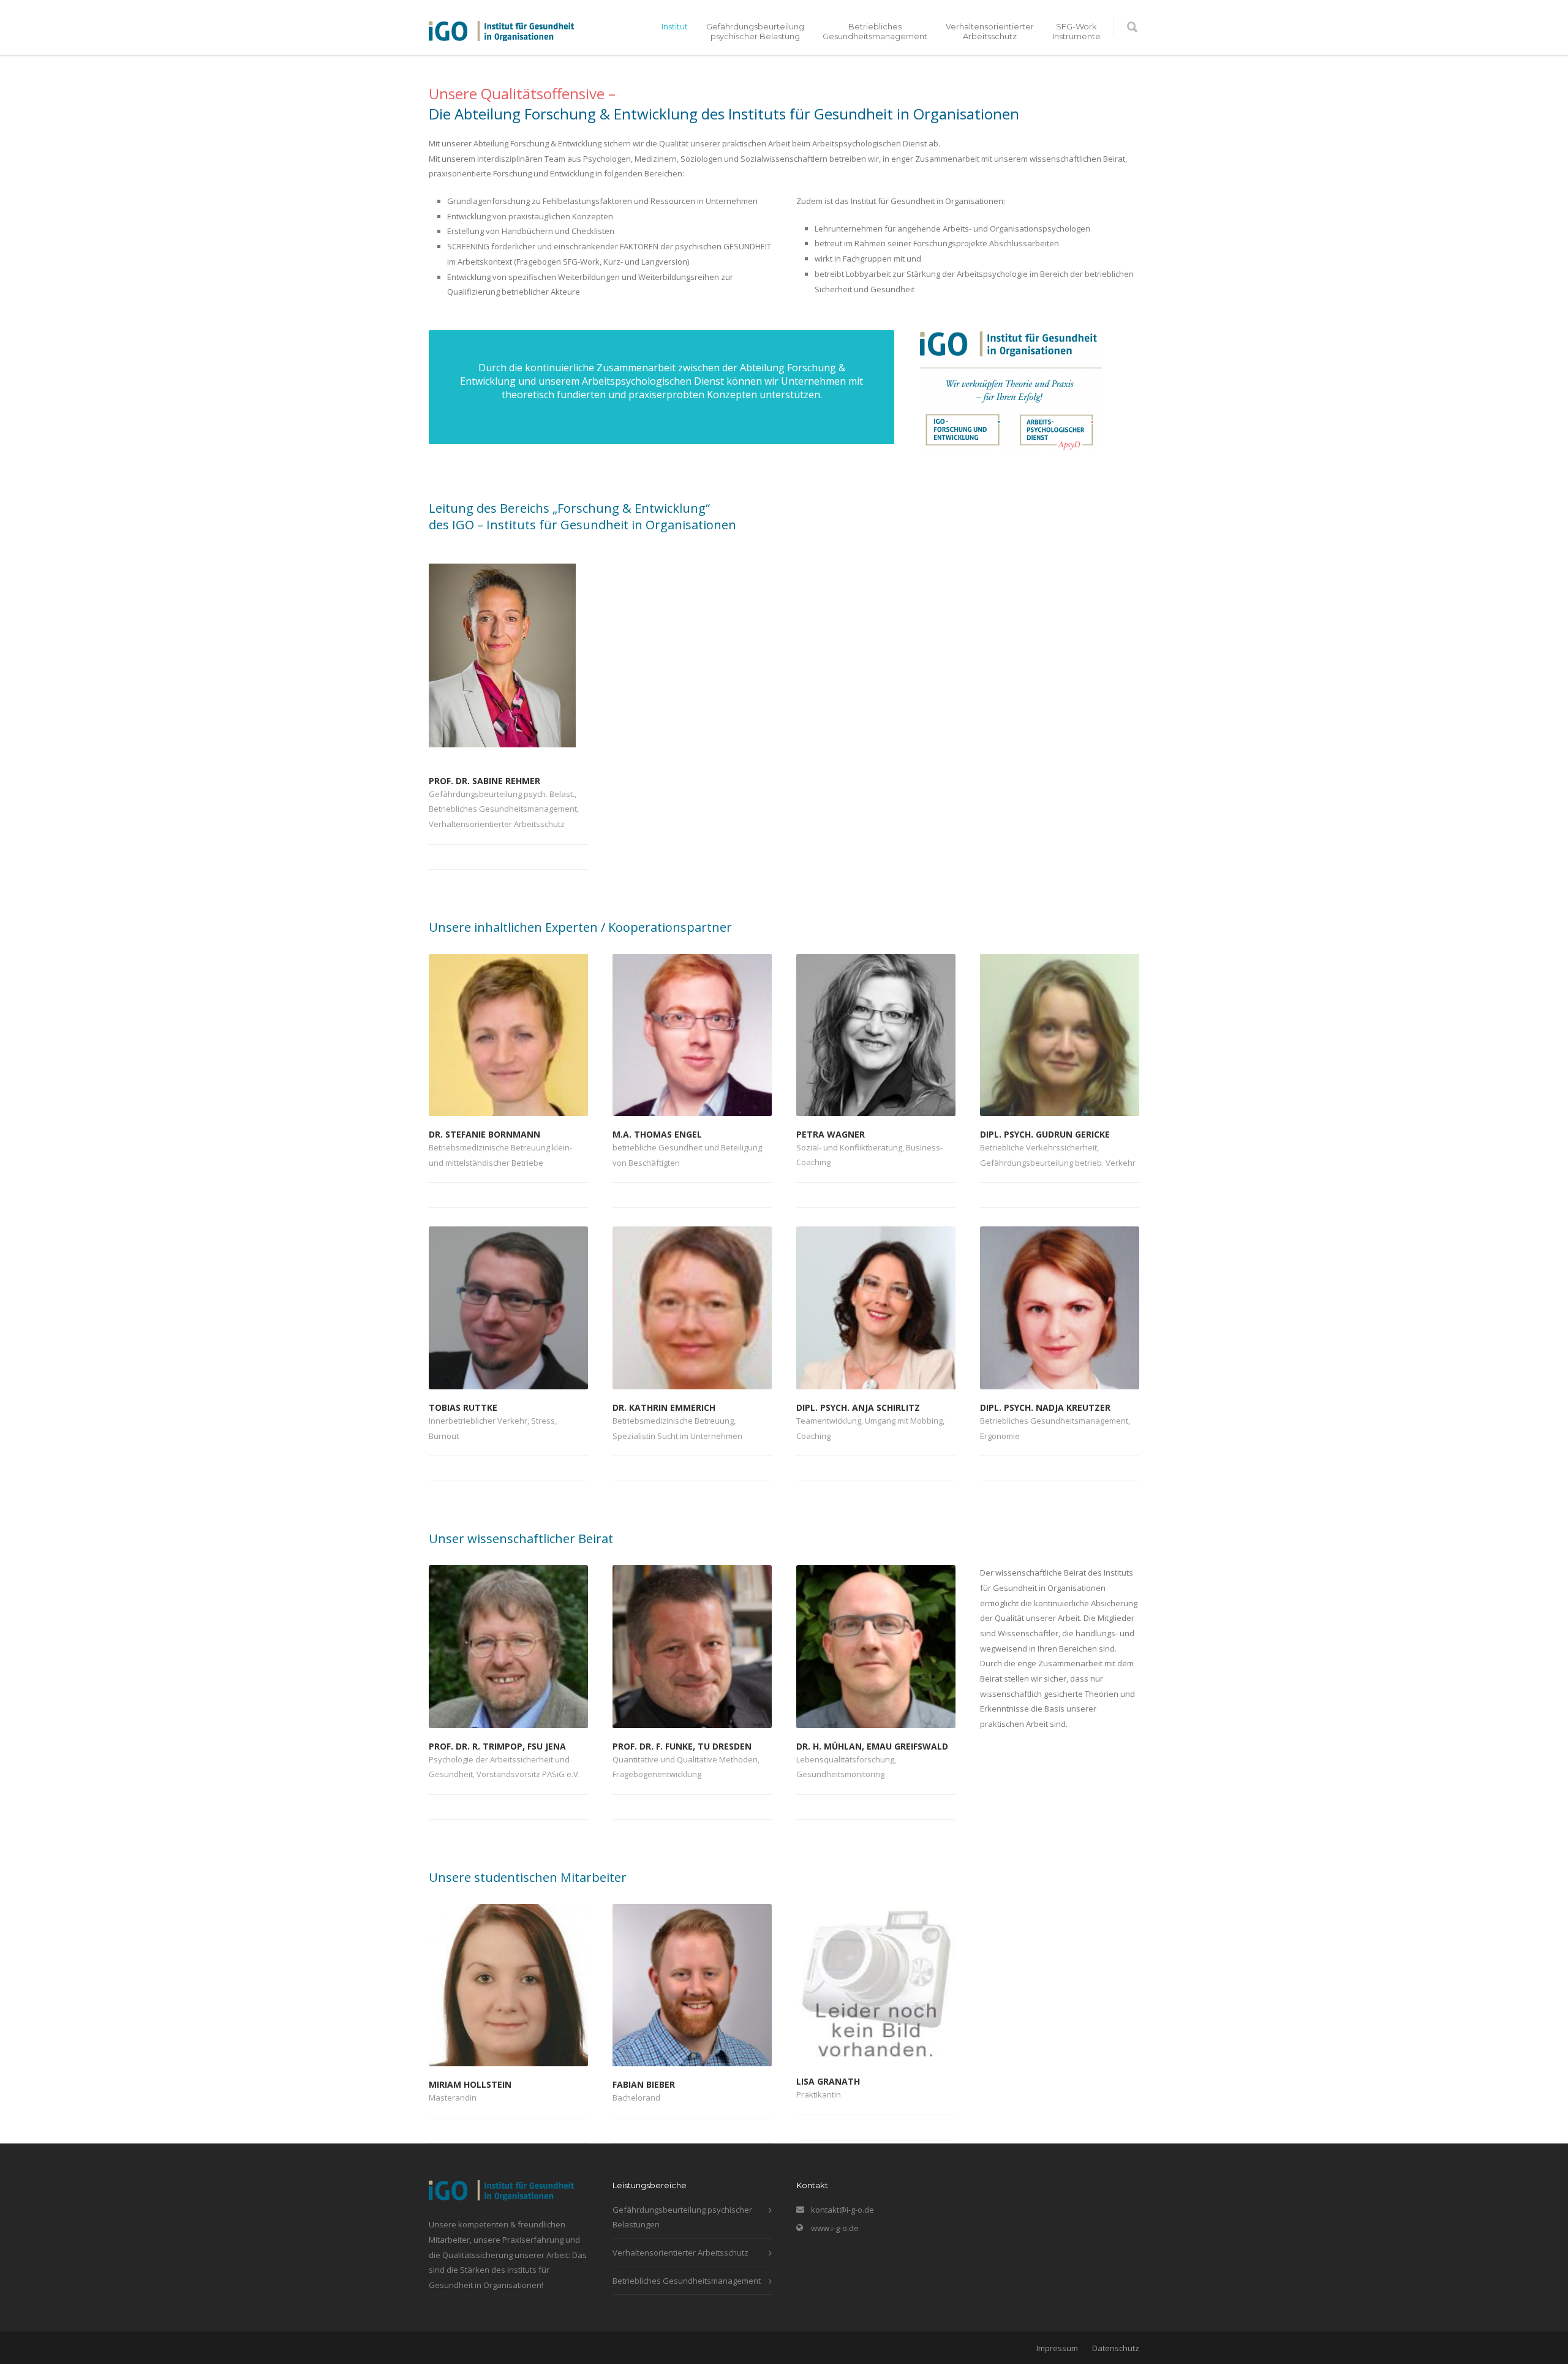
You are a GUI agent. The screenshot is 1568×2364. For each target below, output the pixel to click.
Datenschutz (1116, 2348)
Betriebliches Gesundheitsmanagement (875, 31)
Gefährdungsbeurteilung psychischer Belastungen (682, 2217)
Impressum (1057, 2348)
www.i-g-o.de (835, 2228)
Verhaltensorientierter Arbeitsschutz (990, 31)
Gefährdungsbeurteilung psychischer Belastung (755, 31)
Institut (675, 26)
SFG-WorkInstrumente (1076, 31)
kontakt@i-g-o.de (842, 2210)
